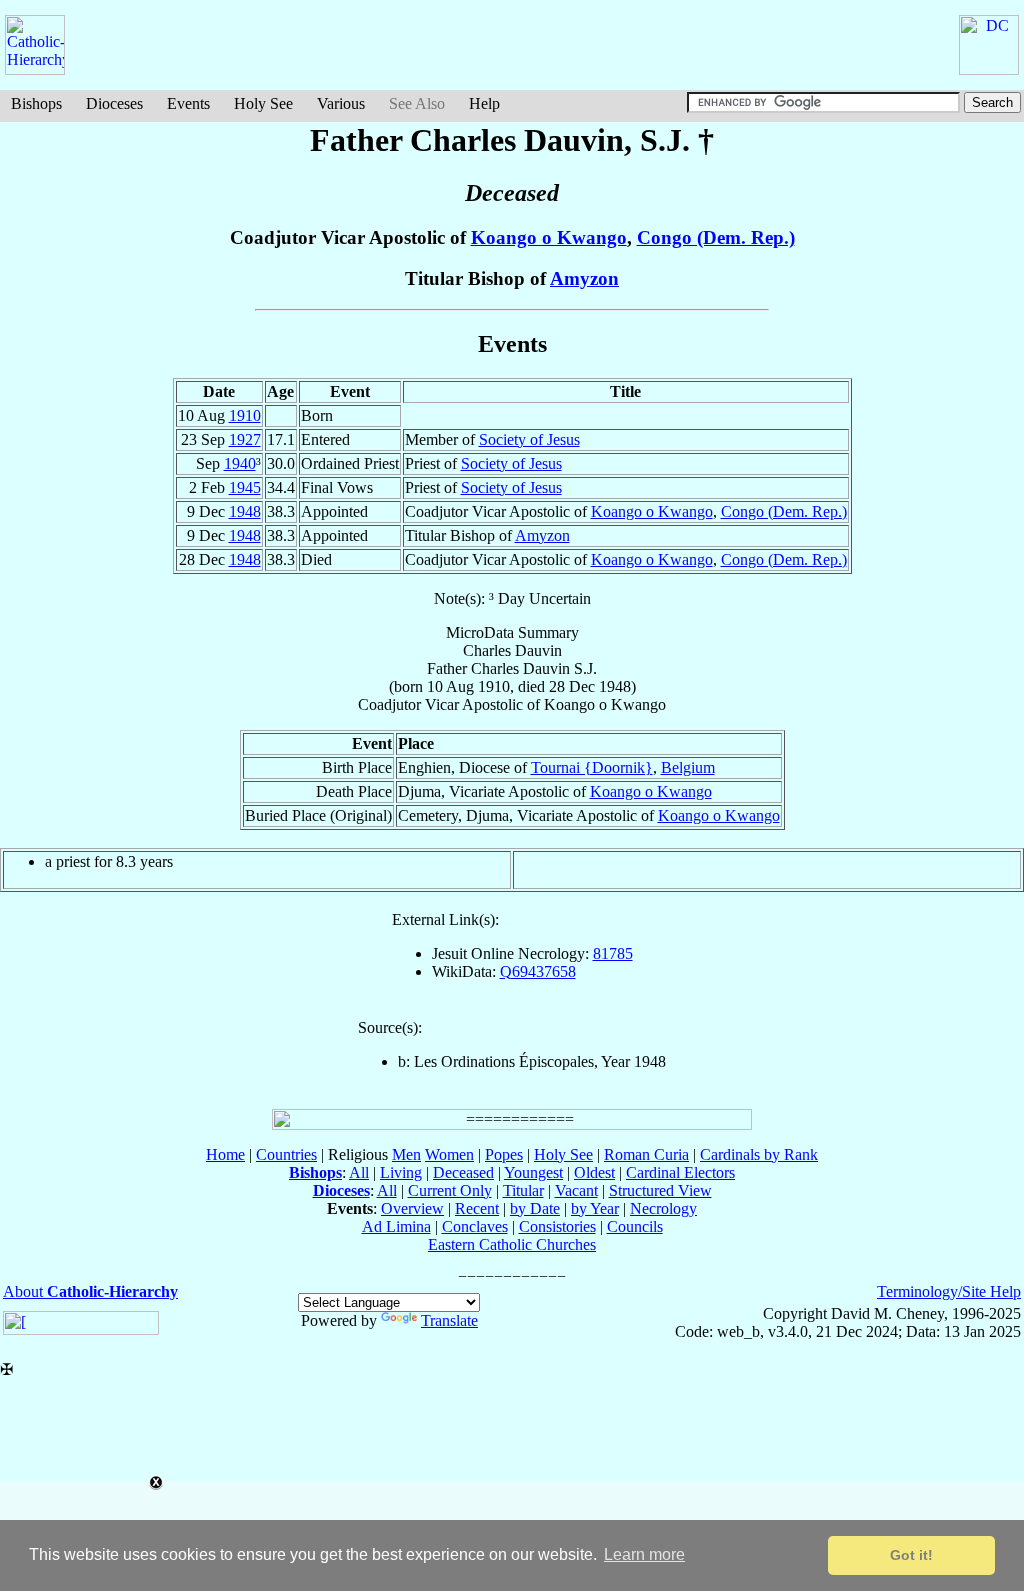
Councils (635, 1226)
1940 (240, 463)
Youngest (533, 1172)
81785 (613, 953)
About (90, 1291)
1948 (245, 511)
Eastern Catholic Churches (512, 1244)
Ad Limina (396, 1226)
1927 (245, 439)
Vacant (576, 1190)
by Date (535, 1208)
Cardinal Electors (680, 1172)
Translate (449, 1320)
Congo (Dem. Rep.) (716, 237)
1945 (245, 487)
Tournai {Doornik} (592, 767)
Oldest (594, 1172)
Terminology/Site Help (949, 1291)
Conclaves (475, 1226)
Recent (477, 1208)
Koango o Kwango (549, 237)
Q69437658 (538, 971)
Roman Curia (646, 1154)
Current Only (450, 1190)
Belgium (688, 767)
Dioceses (114, 103)
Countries (286, 1154)
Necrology (663, 1208)
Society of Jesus (529, 439)
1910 (245, 415)
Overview (412, 1208)
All (359, 1172)
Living (401, 1172)
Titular (523, 1190)
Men (406, 1154)
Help (484, 103)
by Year (595, 1208)
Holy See (263, 103)
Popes (504, 1154)
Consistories (557, 1226)
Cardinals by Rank (759, 1154)
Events (188, 103)
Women (449, 1154)
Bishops (36, 103)
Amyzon (584, 278)
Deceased (463, 1172)
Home (225, 1154)
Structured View (660, 1190)
